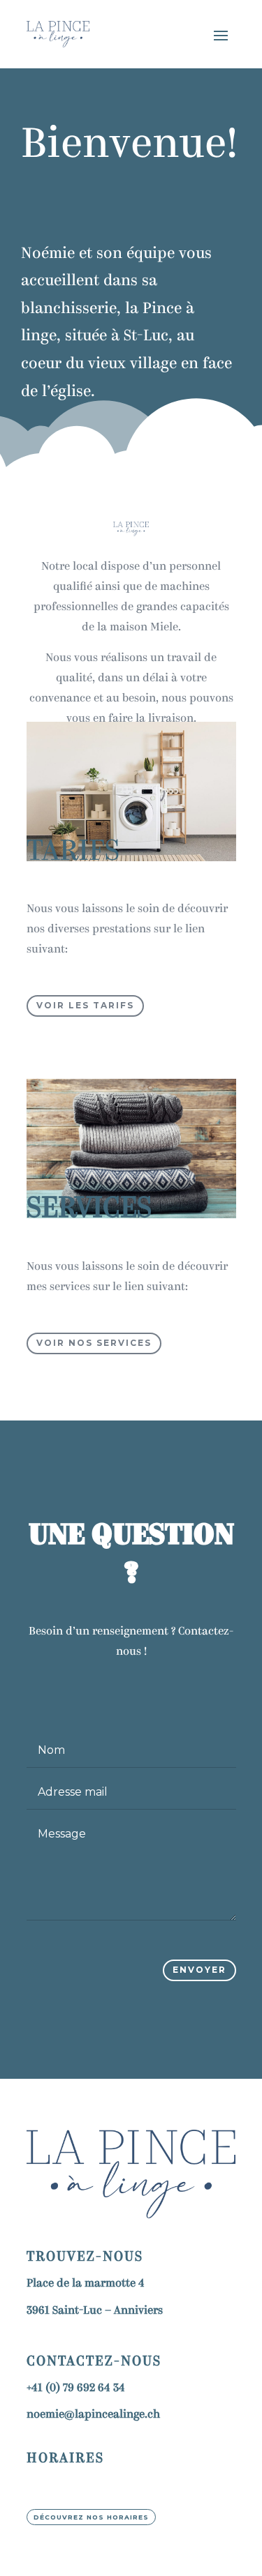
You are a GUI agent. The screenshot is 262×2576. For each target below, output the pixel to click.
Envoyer (199, 1970)
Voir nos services (94, 1343)
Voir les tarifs (85, 1005)
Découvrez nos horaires (91, 2517)
